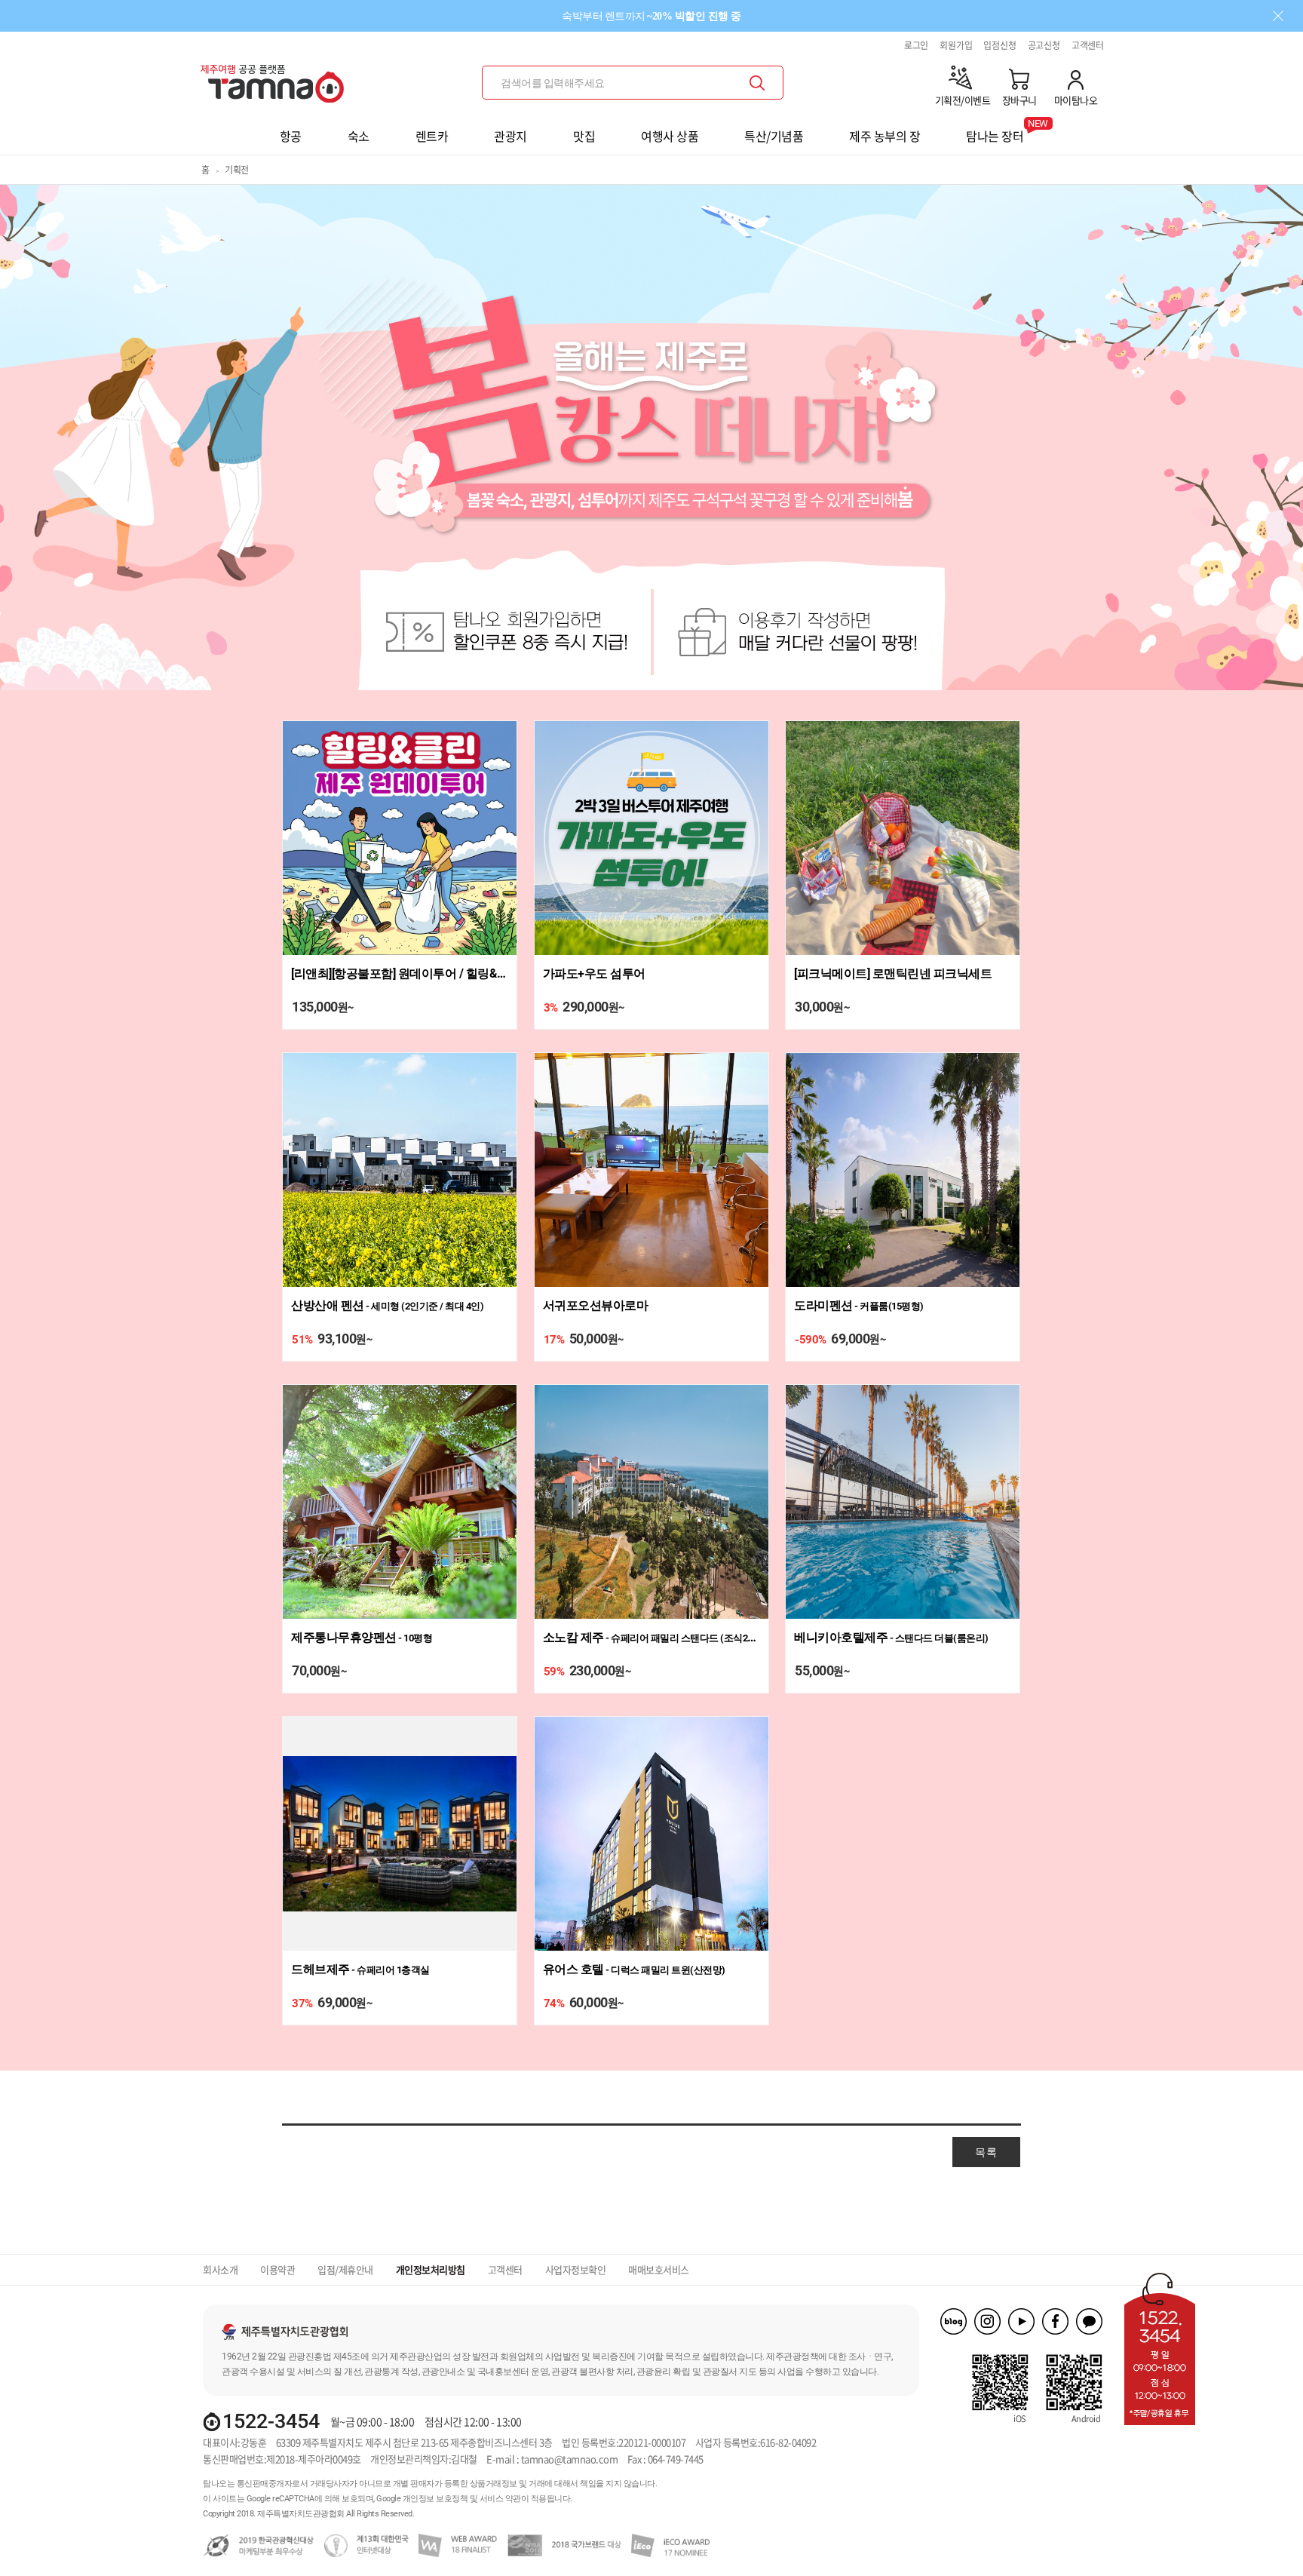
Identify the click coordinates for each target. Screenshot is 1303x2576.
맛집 (584, 136)
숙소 (359, 136)
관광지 (510, 136)
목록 (986, 2152)
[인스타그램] (987, 2321)
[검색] (757, 83)
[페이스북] (1055, 2321)
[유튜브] (1021, 2321)
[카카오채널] (1089, 2321)
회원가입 (956, 45)
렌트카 (432, 136)
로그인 (916, 45)
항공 (291, 136)
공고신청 (1044, 45)
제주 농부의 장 (885, 136)
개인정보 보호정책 (435, 2499)
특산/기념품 (774, 136)
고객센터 (1088, 45)
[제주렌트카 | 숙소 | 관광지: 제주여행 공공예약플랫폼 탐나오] (276, 77)
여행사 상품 (670, 136)
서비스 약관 (500, 2499)
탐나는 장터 (995, 131)
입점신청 (999, 45)
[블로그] (953, 2321)
